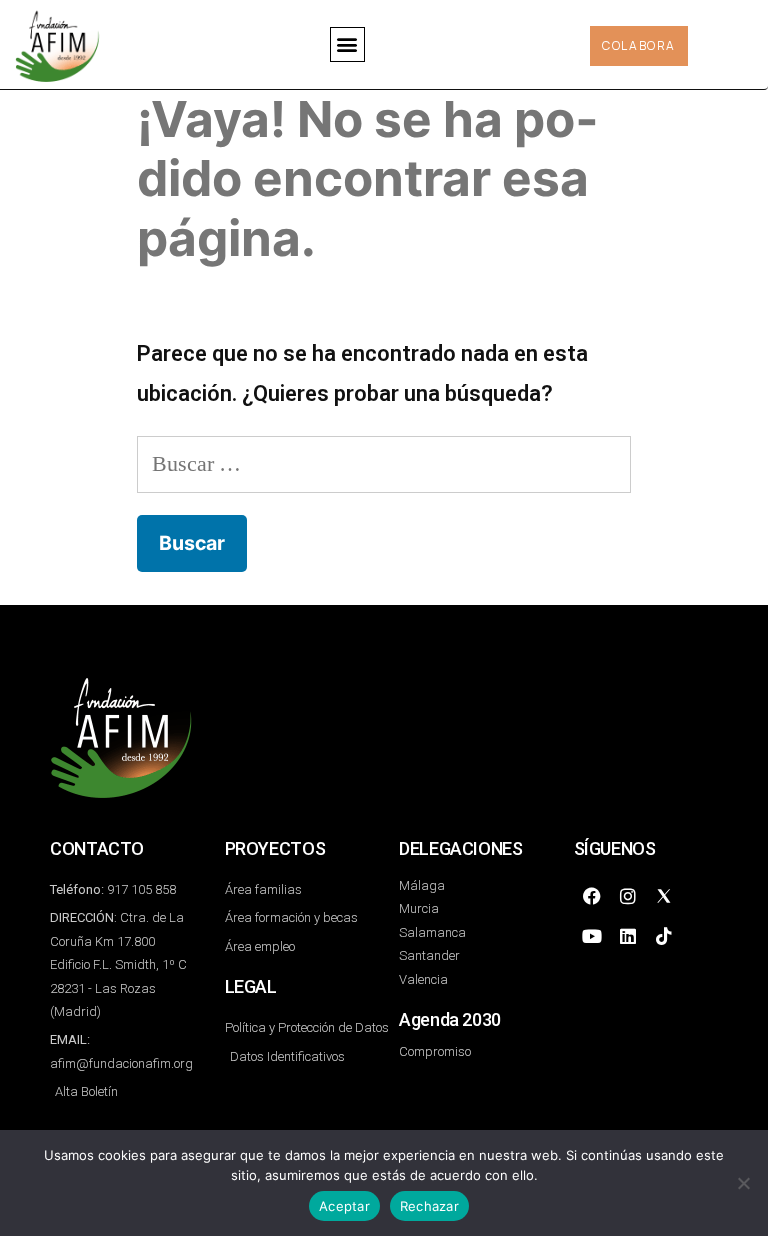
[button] (347, 44)
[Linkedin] (628, 936)
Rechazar (429, 1206)
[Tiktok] (664, 936)
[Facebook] (592, 896)
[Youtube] (592, 936)
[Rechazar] (743, 1183)
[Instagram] (628, 896)
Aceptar (344, 1206)
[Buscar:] (384, 463)
